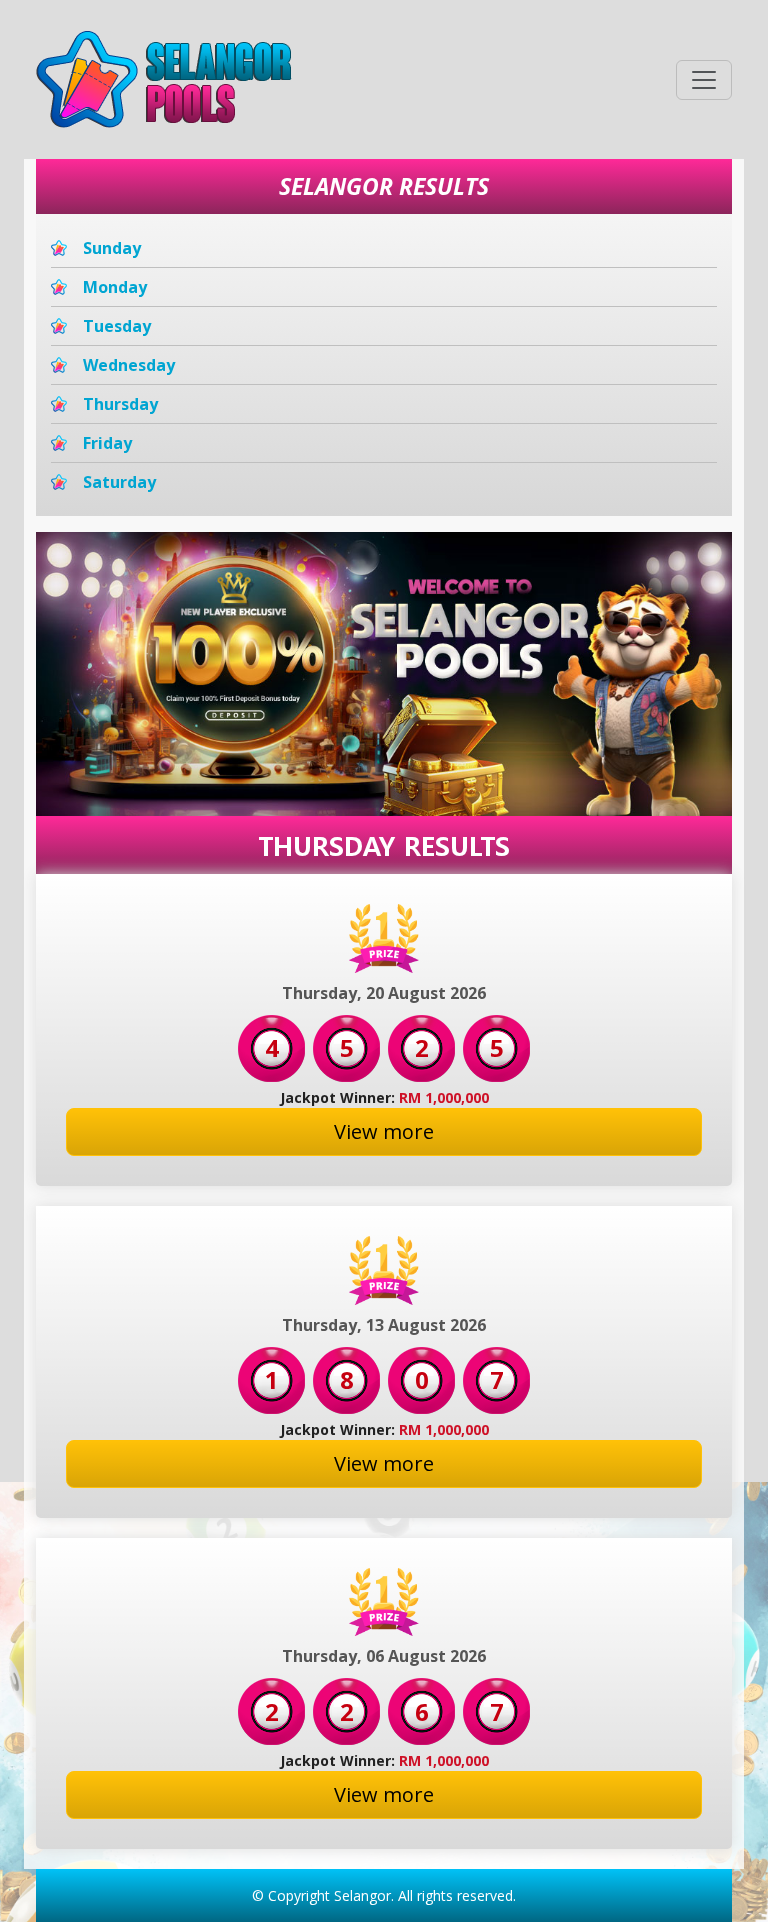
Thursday (120, 404)
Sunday (112, 248)
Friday (107, 443)
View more (384, 1131)
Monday (115, 287)
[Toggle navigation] (704, 80)
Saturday (119, 482)
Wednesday (129, 365)
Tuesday (117, 326)
